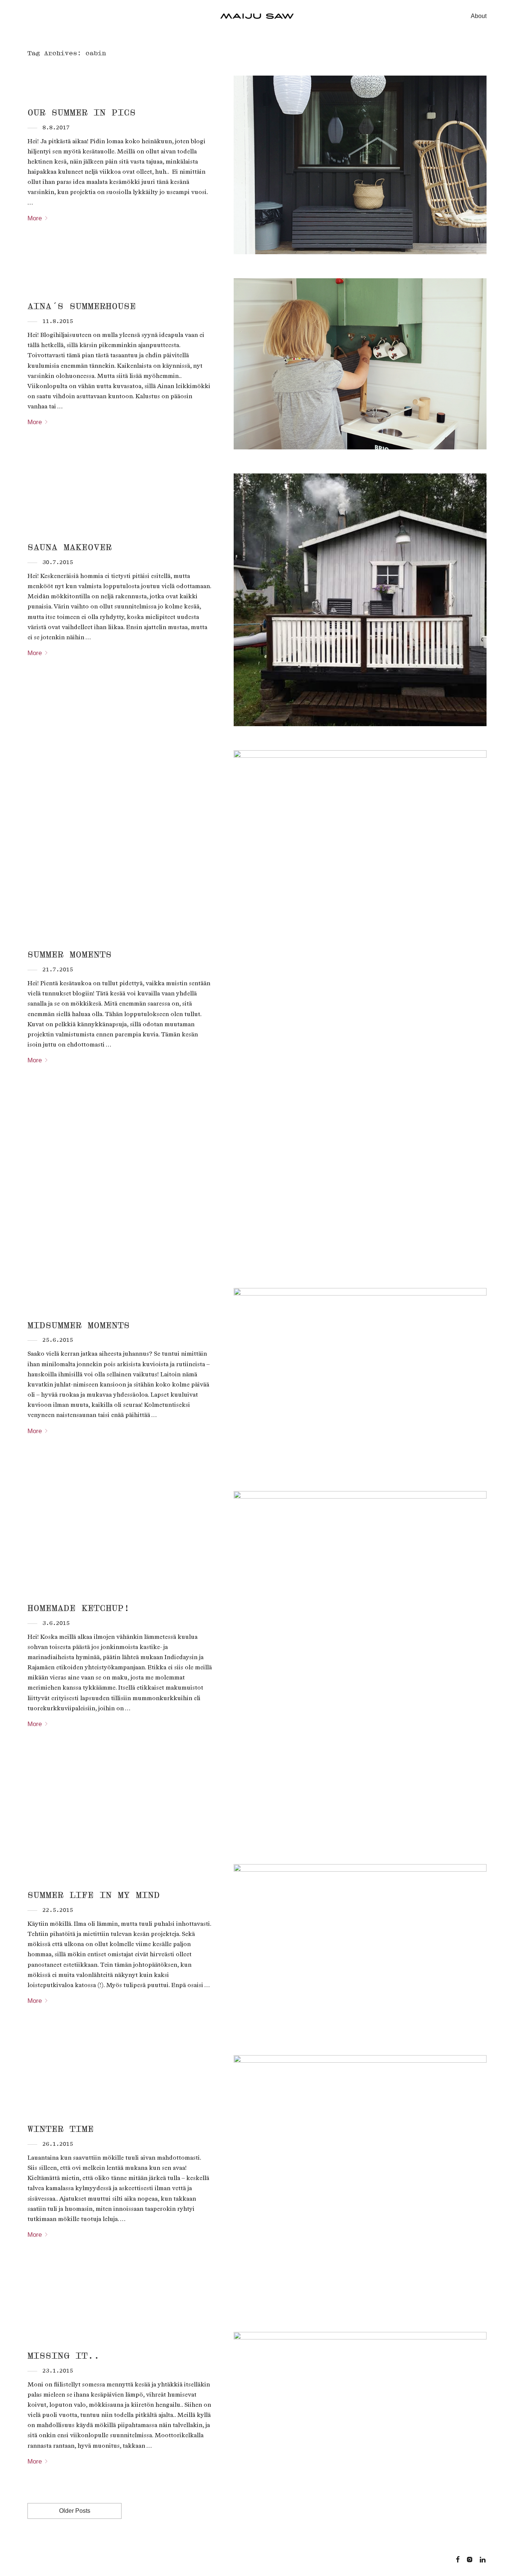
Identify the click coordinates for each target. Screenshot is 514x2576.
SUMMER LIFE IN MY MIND (94, 1895)
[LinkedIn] (483, 2559)
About (479, 16)
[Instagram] (470, 2559)
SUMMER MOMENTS (70, 954)
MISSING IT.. (64, 2356)
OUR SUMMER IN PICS (82, 112)
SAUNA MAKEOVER (70, 547)
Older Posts (75, 2511)
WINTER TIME (61, 2129)
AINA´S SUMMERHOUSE (82, 306)
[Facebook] (458, 2559)
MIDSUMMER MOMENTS (79, 1325)
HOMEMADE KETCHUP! (79, 1608)
